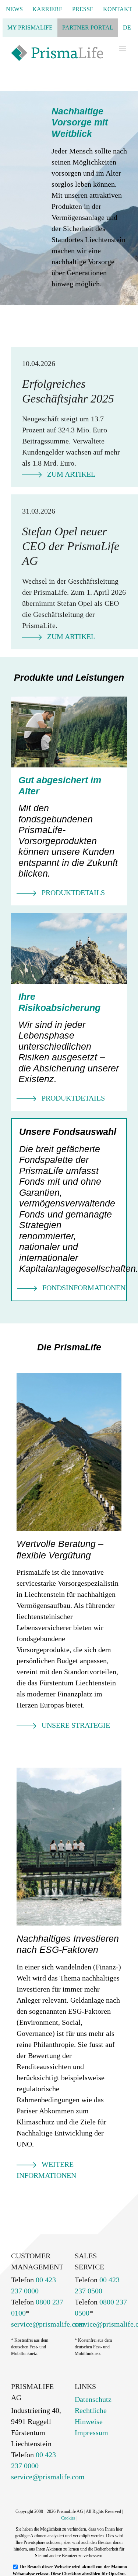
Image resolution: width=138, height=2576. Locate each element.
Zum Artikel (71, 474)
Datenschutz (93, 2399)
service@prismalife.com (48, 2324)
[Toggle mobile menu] (123, 49)
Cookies (68, 2518)
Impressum (91, 2432)
